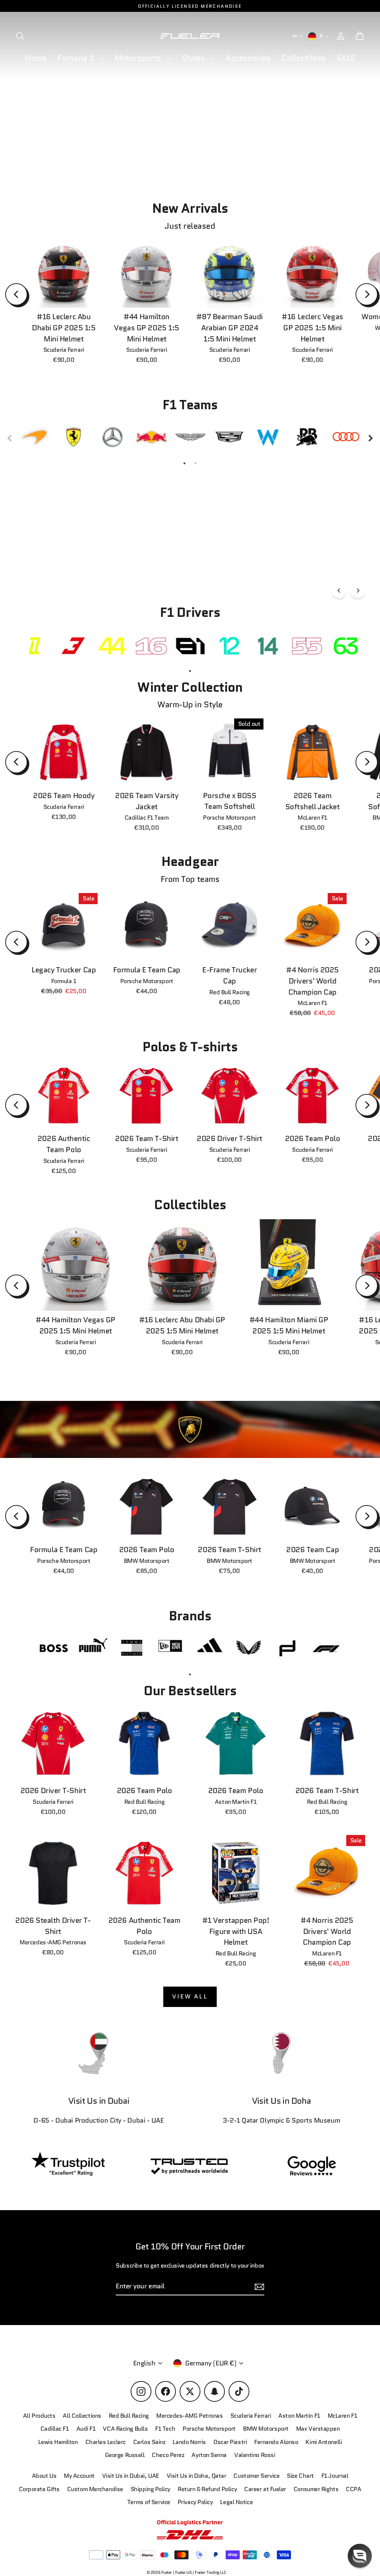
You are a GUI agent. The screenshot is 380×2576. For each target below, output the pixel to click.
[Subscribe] (353, 2494)
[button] (360, 2556)
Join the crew (285, 2523)
